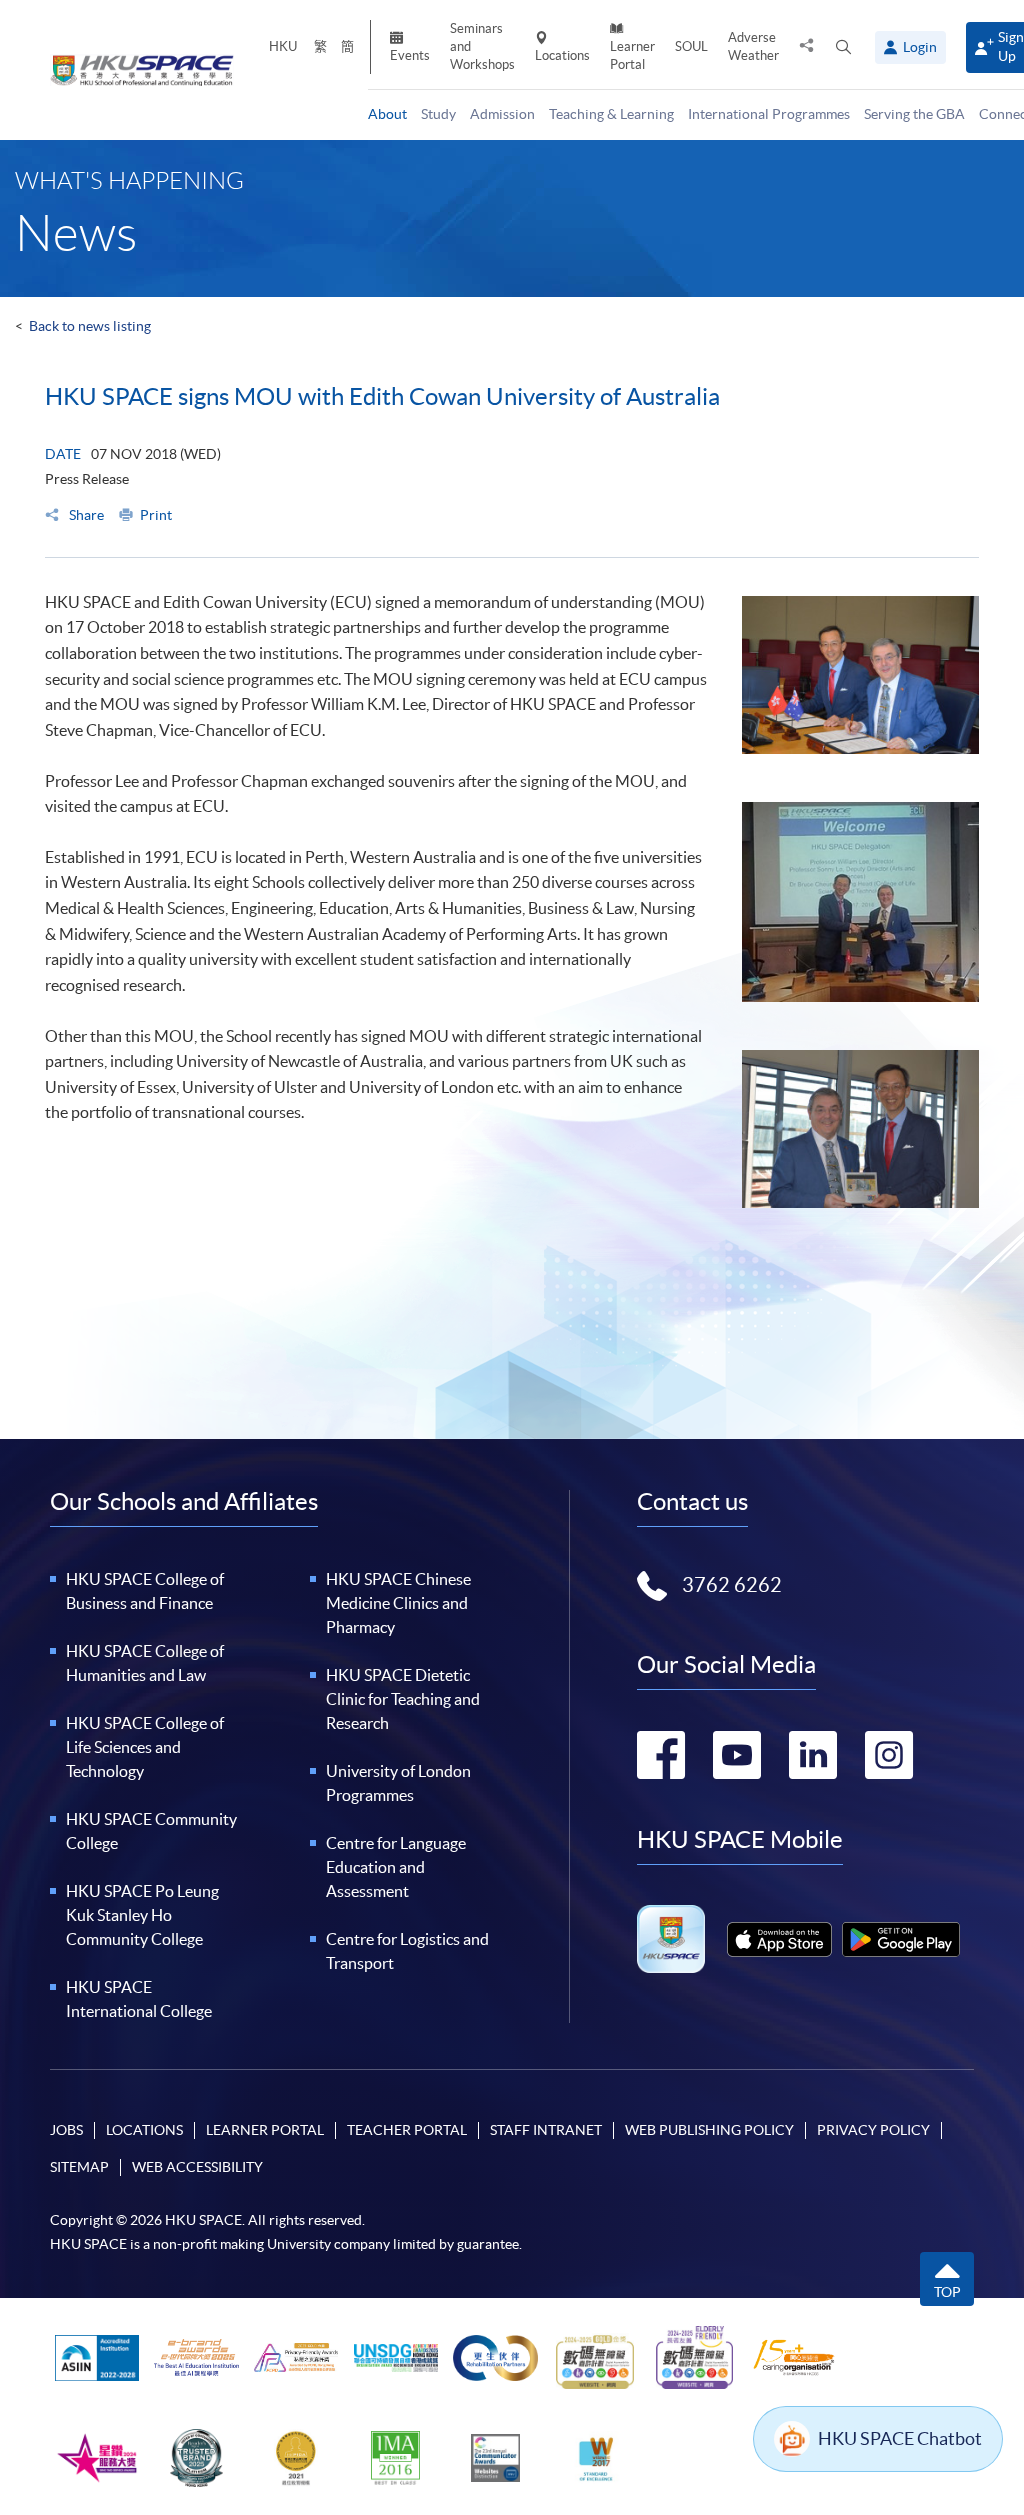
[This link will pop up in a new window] (779, 1939)
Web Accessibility (197, 2167)
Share (85, 515)
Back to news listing (90, 326)
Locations (562, 55)
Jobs (66, 2130)
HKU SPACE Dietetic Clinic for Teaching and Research (403, 1699)
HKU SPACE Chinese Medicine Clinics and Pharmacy (398, 1603)
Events (410, 55)
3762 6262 (732, 1585)
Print (156, 515)
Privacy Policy (873, 2130)
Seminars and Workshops (482, 46)
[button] (843, 47)
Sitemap (79, 2167)
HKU (283, 46)
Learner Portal (632, 55)
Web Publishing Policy (709, 2130)
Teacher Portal (407, 2130)
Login (920, 47)
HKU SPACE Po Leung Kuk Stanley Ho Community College (142, 1915)
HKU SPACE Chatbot (900, 2438)
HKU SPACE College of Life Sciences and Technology (145, 1747)
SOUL (691, 46)
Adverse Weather (753, 46)
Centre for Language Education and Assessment (396, 1867)
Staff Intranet (546, 2130)
